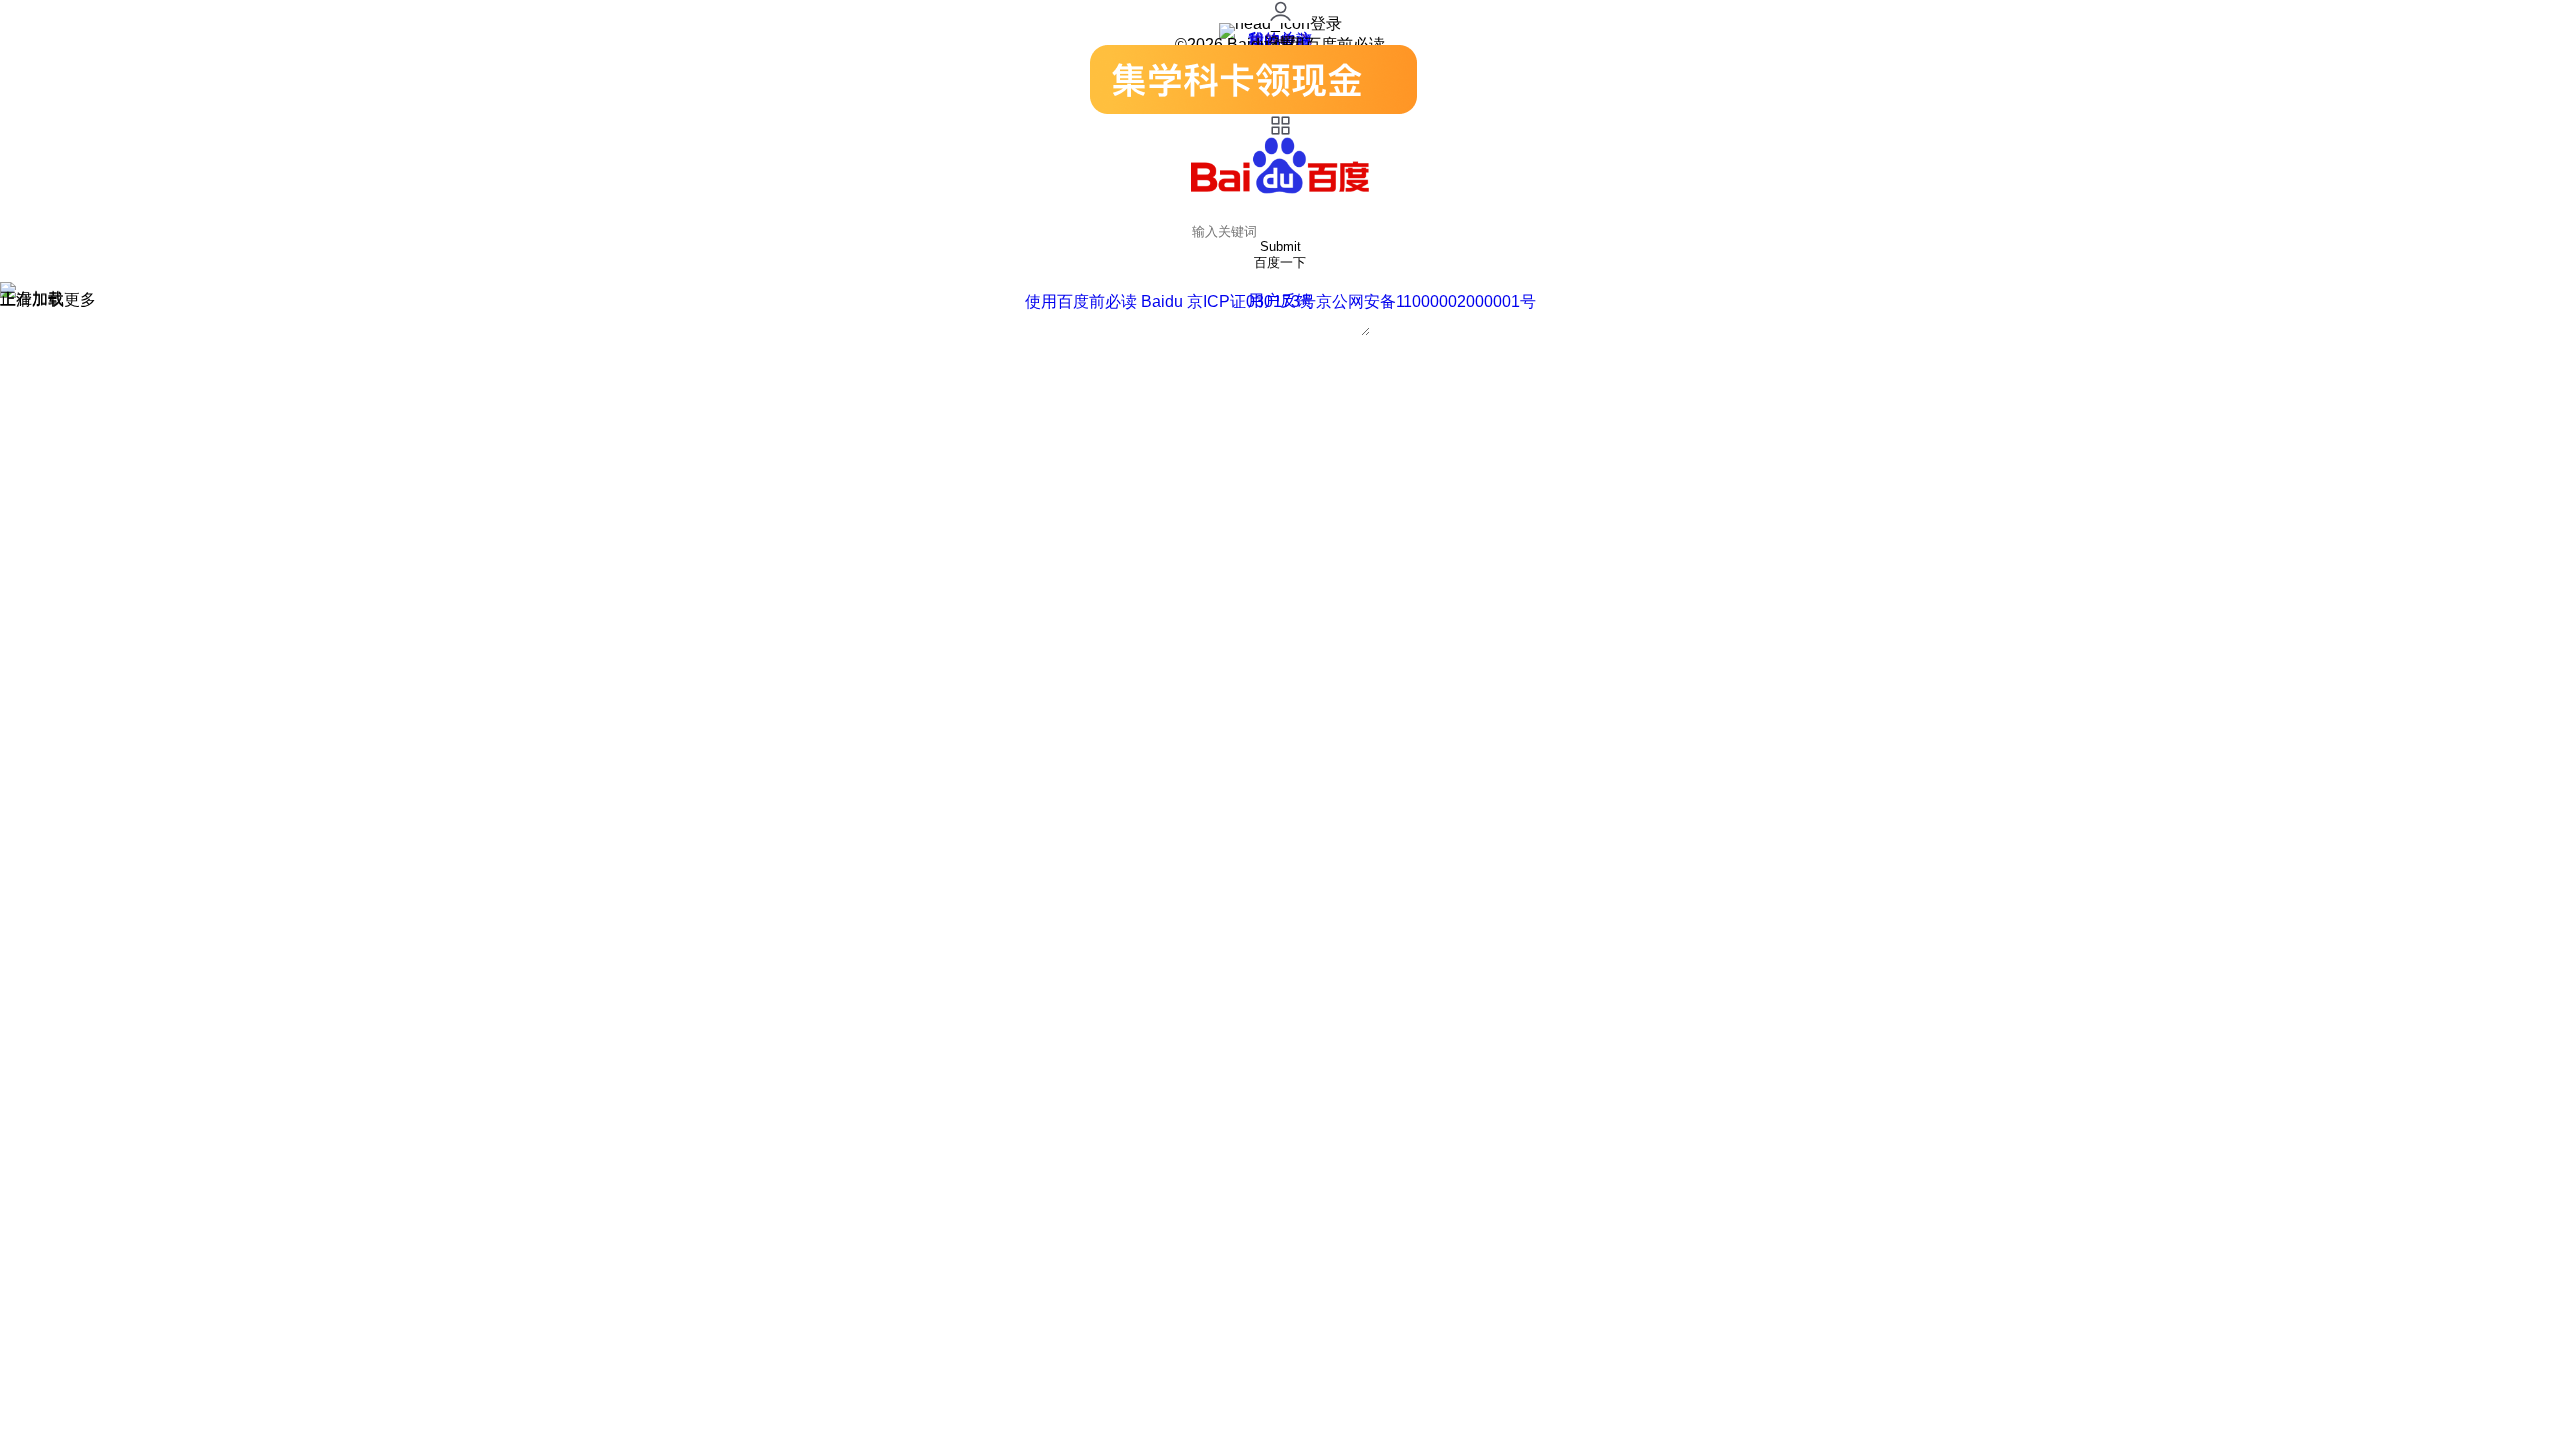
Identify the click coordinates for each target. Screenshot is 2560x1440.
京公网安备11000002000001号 (1426, 301)
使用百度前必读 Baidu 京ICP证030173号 (1170, 301)
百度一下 (1280, 262)
